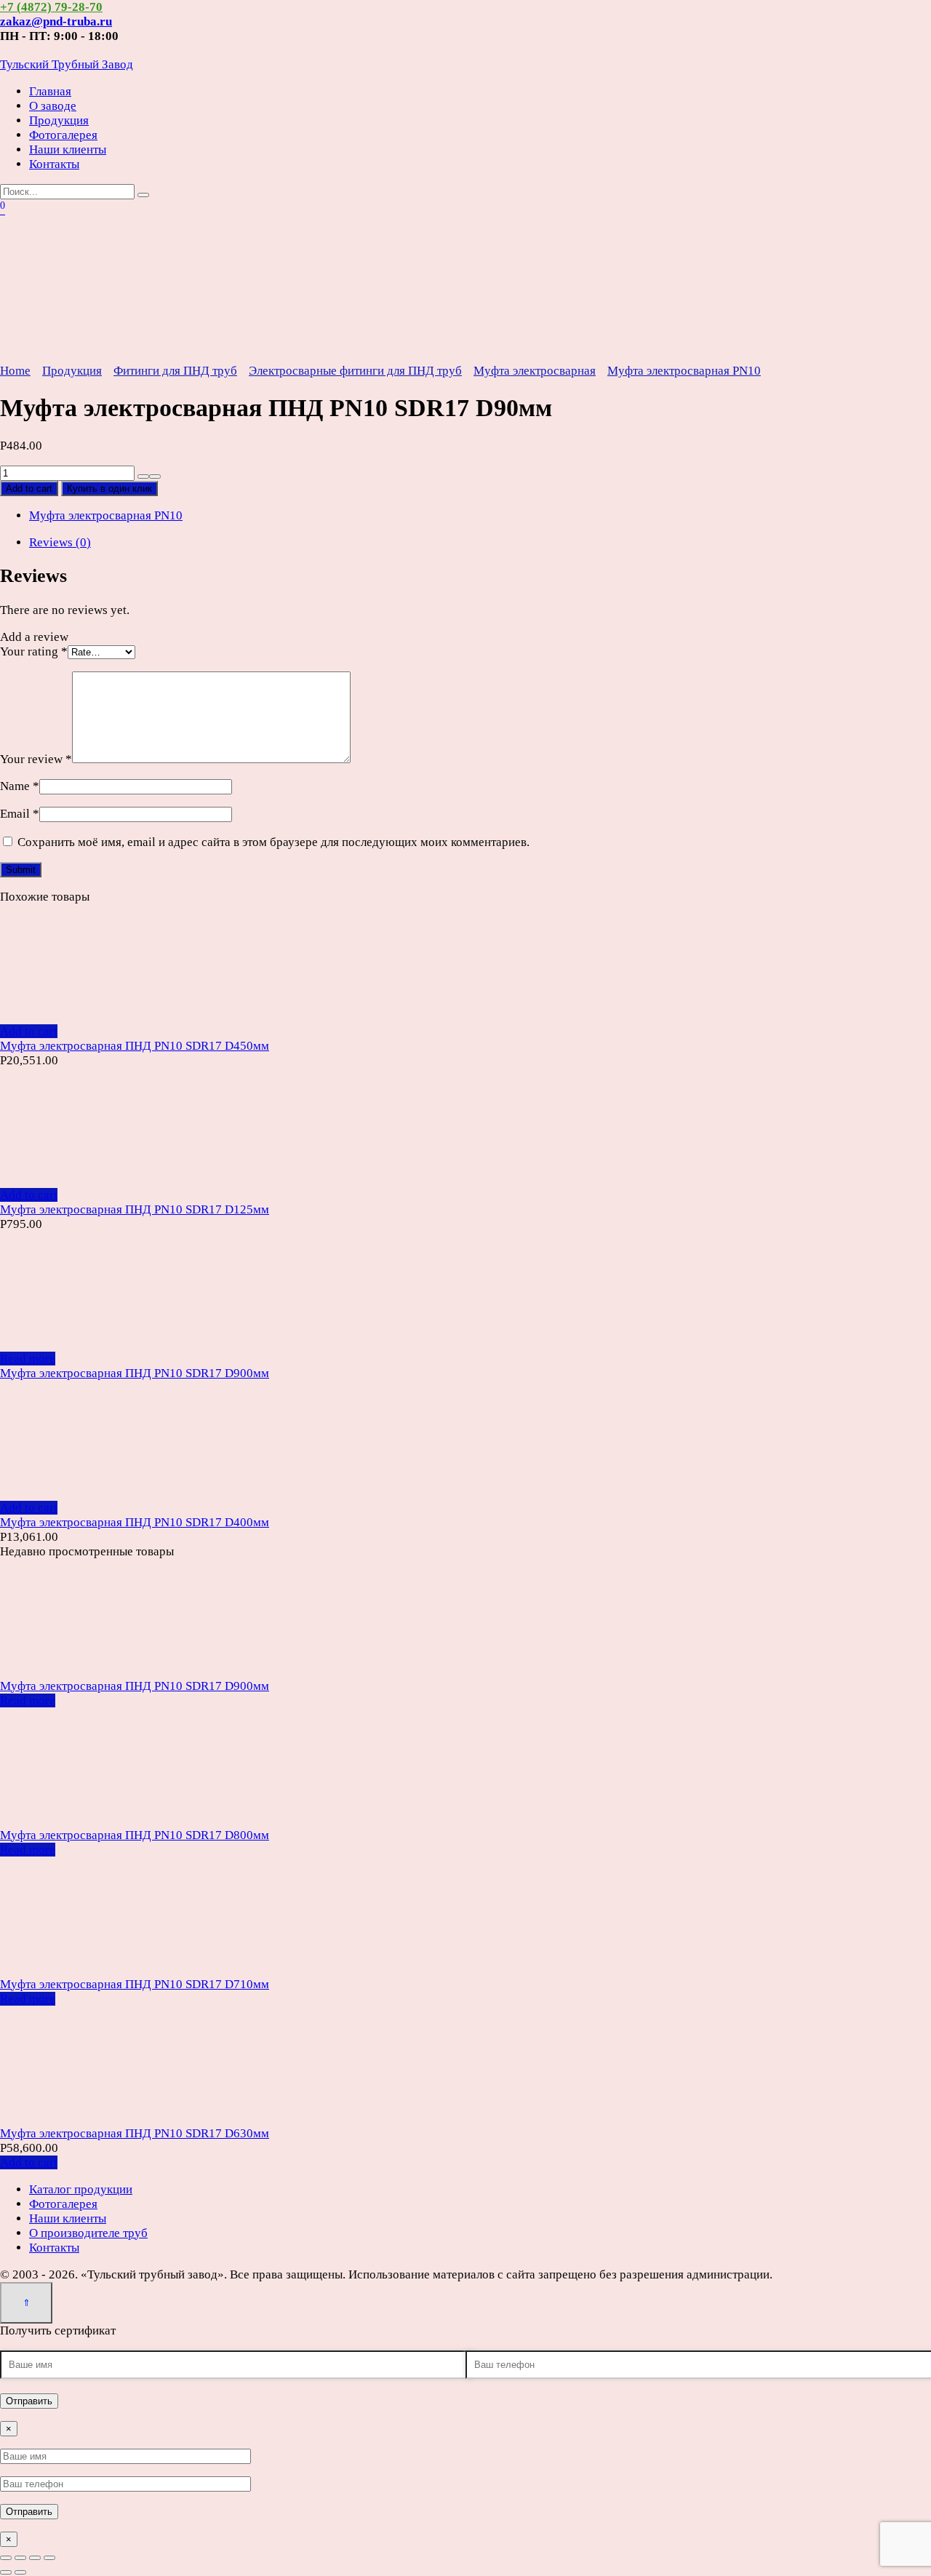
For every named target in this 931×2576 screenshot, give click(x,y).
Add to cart (29, 489)
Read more (28, 1359)
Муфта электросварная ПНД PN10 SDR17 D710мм (135, 1984)
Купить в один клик (109, 489)
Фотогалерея (63, 135)
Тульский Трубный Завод (67, 64)
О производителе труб (88, 2233)
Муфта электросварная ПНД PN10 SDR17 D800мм (135, 1835)
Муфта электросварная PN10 (684, 371)
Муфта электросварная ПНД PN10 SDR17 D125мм (135, 1209)
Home (15, 371)
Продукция (59, 120)
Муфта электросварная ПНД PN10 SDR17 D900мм (135, 1373)
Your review (36, 759)
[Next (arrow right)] (20, 2572)
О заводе (53, 106)
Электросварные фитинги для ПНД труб (355, 371)
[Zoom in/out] (49, 2558)
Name (20, 786)
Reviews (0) (60, 542)
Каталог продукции (81, 2189)
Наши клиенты (68, 149)
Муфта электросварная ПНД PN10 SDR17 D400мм (135, 1522)
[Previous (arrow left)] (6, 2572)
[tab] (480, 543)
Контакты (54, 164)
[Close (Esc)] (6, 2558)
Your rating (34, 651)
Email (20, 814)
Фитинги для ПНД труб (175, 371)
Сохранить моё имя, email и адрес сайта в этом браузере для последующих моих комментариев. (273, 842)
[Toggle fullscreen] (35, 2558)
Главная (50, 91)
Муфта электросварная (535, 371)
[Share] (20, 2558)
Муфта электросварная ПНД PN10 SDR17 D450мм (135, 1046)
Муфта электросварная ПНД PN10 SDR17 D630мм (135, 2133)
